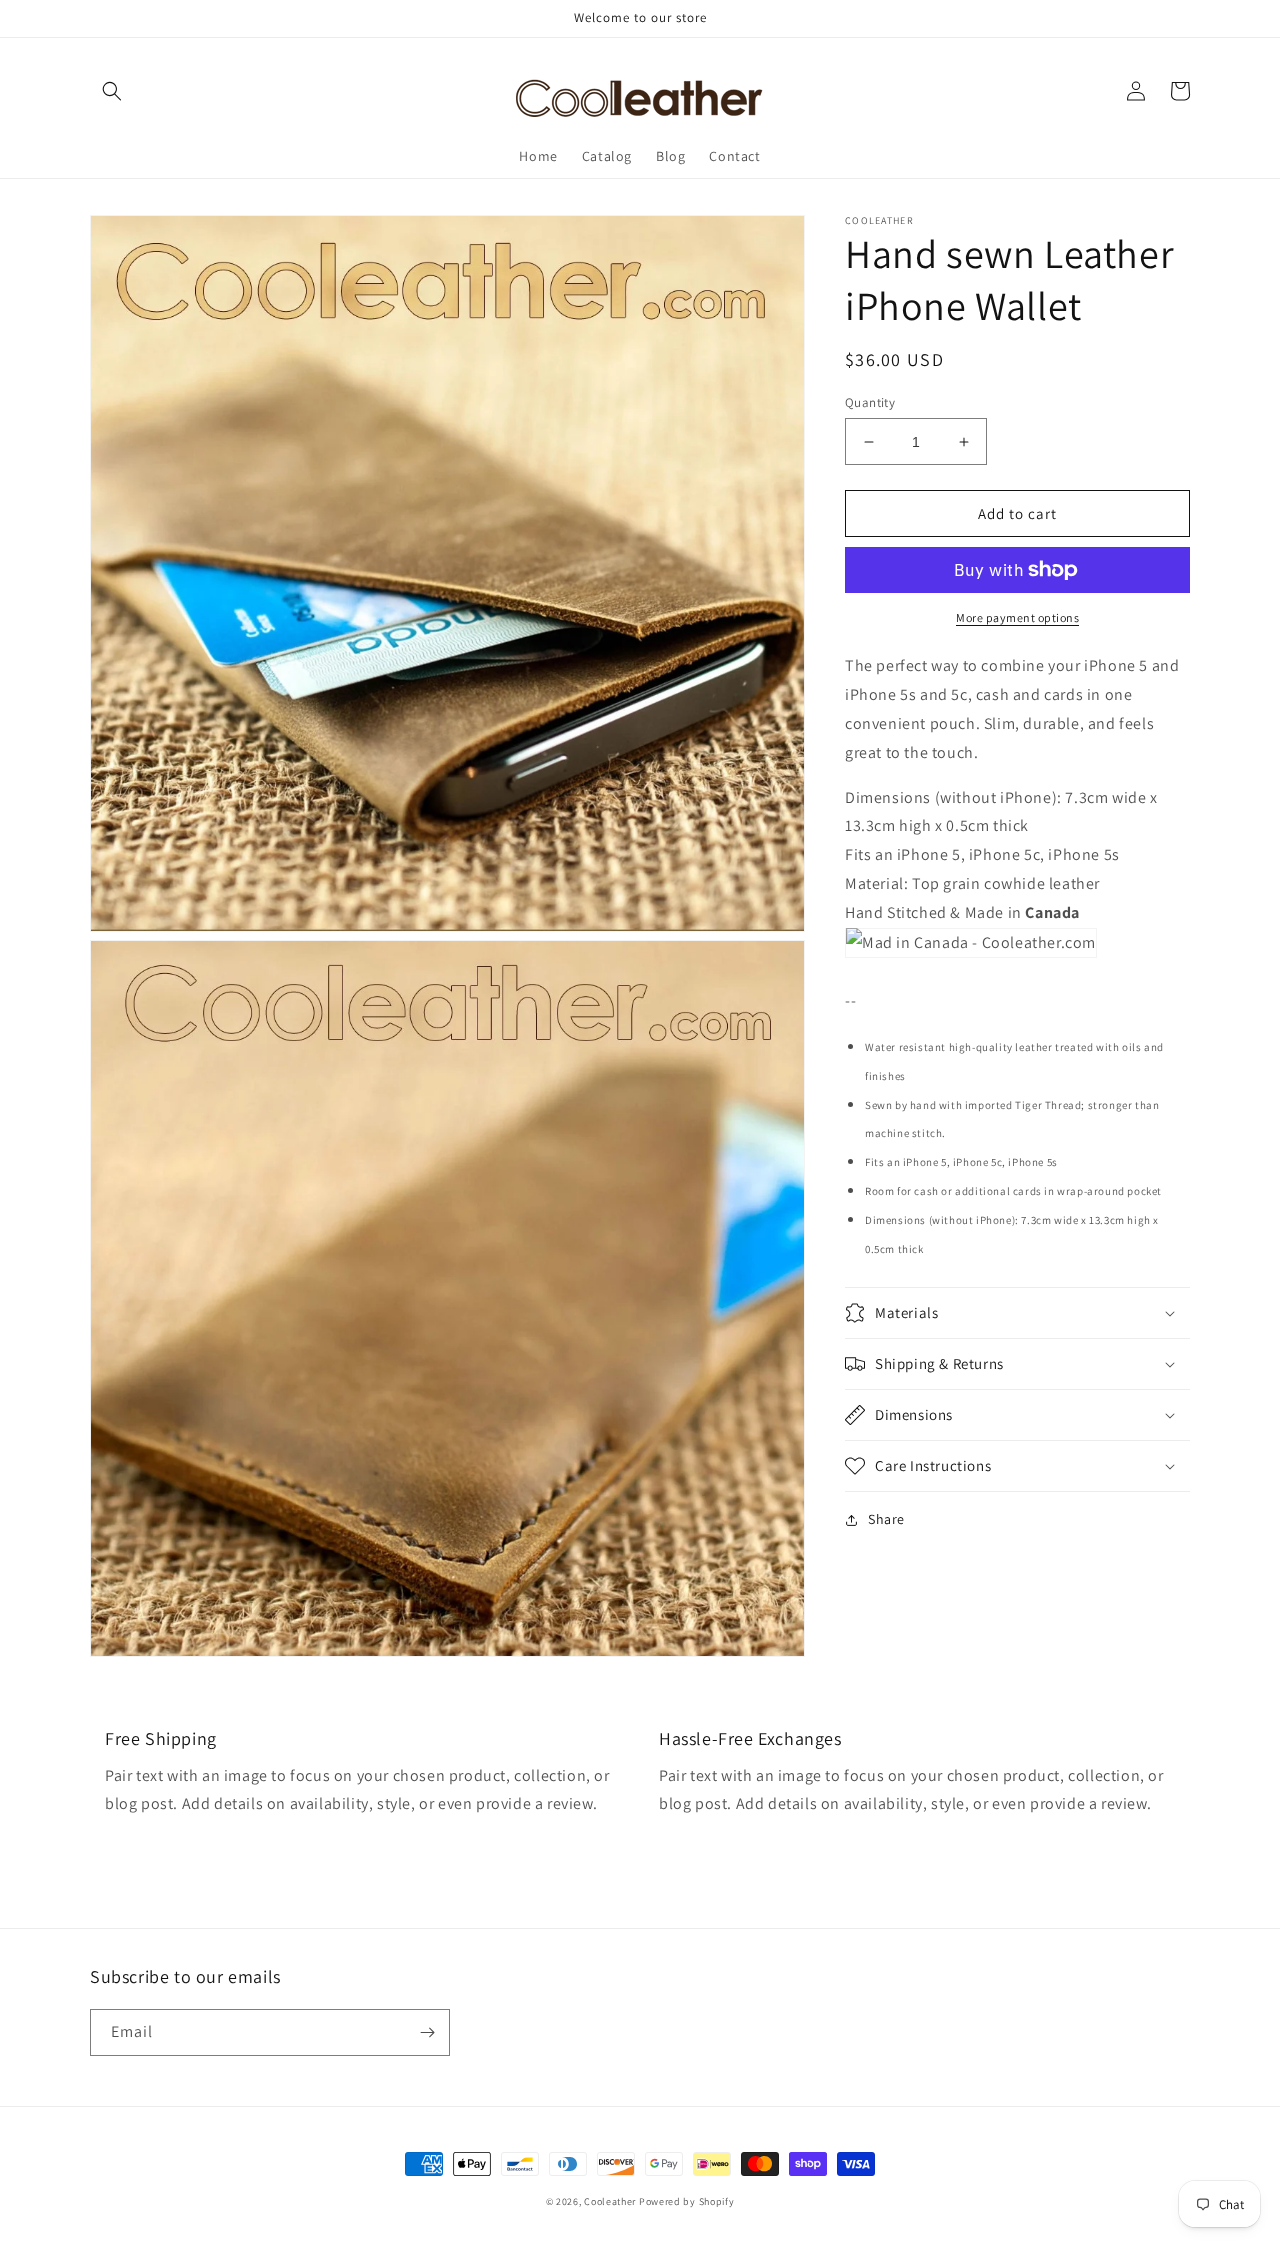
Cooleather (610, 2201)
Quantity (870, 402)
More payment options (1017, 617)
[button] (112, 91)
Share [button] (886, 1519)
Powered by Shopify (687, 2201)
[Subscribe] (427, 2032)
